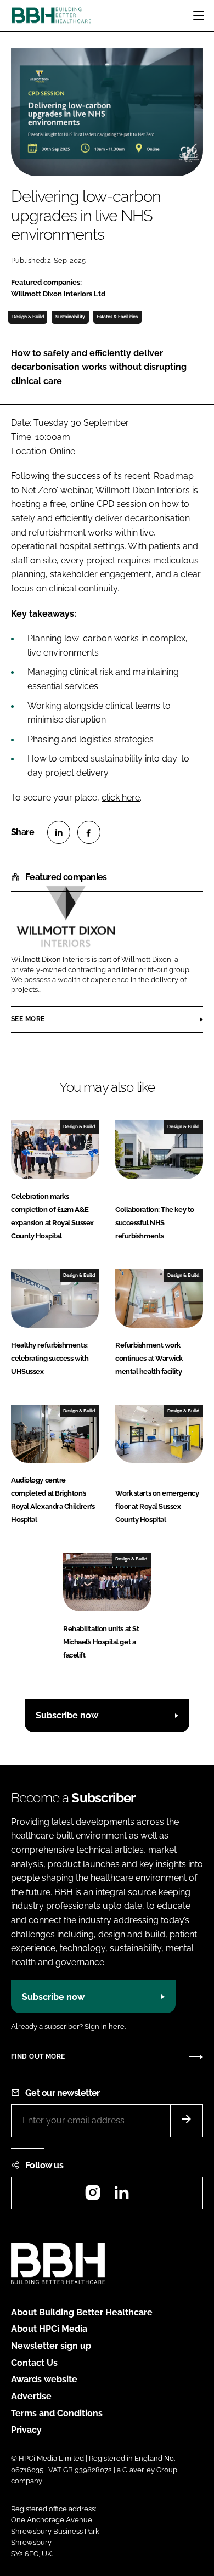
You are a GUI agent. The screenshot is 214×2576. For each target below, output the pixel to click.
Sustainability (70, 317)
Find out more (38, 2056)
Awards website (44, 2379)
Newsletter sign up (51, 2346)
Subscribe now (67, 1715)
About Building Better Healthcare (82, 2312)
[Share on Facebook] (89, 832)
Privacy (26, 2430)
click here (121, 797)
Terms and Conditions (57, 2413)
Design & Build (28, 317)
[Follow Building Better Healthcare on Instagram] (93, 2196)
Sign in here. (105, 2027)
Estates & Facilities (117, 317)
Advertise (31, 2396)
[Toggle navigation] (199, 15)
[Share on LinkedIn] (59, 832)
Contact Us (34, 2363)
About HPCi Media (49, 2329)
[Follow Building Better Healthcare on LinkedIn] (121, 2196)
